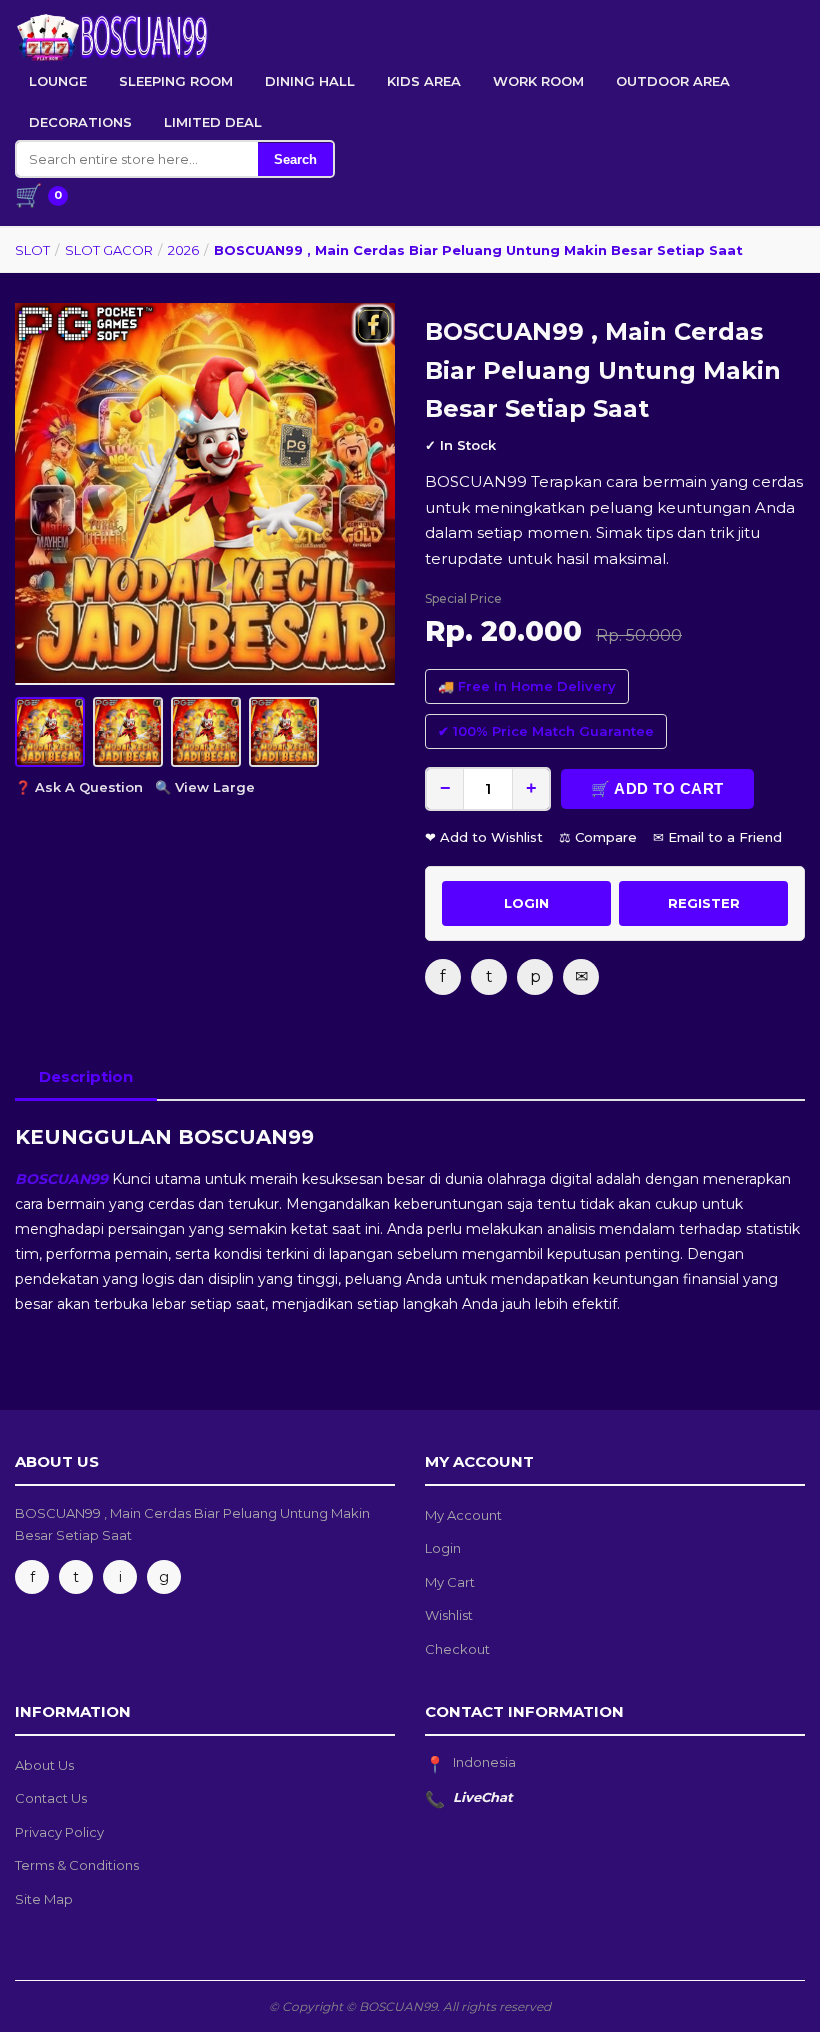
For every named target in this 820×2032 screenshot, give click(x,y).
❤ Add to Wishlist (484, 837)
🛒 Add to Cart (657, 788)
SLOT (32, 250)
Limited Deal (213, 122)
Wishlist (449, 1615)
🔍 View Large (205, 787)
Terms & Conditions (77, 1865)
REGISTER (704, 903)
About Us (44, 1765)
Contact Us (51, 1798)
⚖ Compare (598, 837)
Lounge (58, 81)
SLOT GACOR (109, 250)
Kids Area (424, 81)
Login (443, 1548)
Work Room (538, 81)
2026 (183, 250)
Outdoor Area (673, 81)
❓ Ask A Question (79, 787)
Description (86, 1076)
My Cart (450, 1582)
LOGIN (526, 903)
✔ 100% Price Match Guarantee (546, 731)
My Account (463, 1515)
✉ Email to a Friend (717, 837)
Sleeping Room (176, 81)
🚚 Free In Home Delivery (527, 686)
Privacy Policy (59, 1832)
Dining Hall (310, 81)
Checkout (457, 1649)
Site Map (44, 1899)
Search (295, 159)
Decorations (80, 122)
